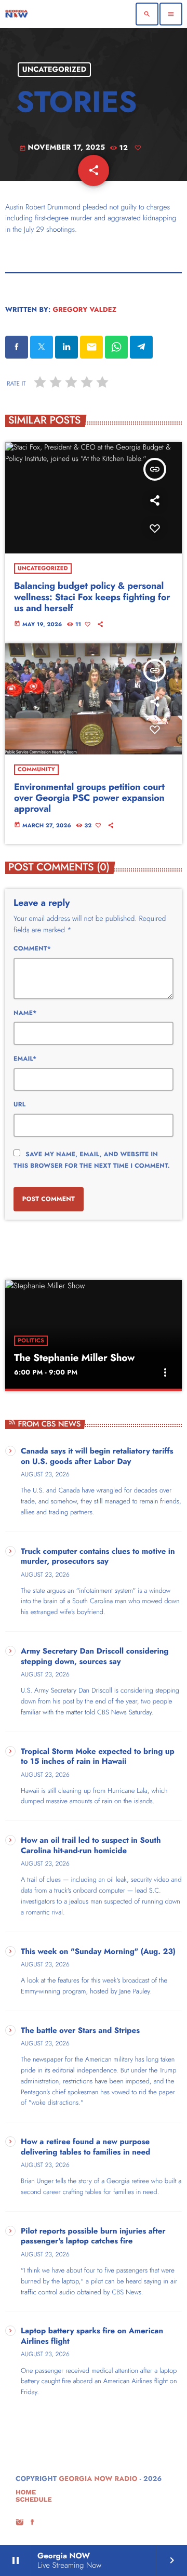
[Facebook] (33, 2523)
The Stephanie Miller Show (74, 1358)
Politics (31, 1341)
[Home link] (17, 14)
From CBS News (50, 1424)
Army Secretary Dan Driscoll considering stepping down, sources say (95, 1657)
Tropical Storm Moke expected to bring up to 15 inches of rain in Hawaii (98, 1757)
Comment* (32, 948)
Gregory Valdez (84, 309)
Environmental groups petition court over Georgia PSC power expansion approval (89, 798)
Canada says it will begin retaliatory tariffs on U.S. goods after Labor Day (97, 1457)
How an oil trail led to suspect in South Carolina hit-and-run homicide (91, 1846)
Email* (25, 1059)
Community (36, 770)
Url (19, 1104)
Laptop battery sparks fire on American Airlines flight (92, 2336)
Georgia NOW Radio (98, 2479)
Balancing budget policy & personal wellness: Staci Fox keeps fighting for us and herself (92, 597)
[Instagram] (20, 2523)
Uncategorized (55, 70)
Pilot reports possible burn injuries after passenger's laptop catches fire (93, 2237)
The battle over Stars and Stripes (80, 2031)
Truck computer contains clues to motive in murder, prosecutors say (98, 1557)
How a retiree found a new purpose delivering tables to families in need (85, 2147)
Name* (25, 1013)
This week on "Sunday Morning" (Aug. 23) (98, 1952)
